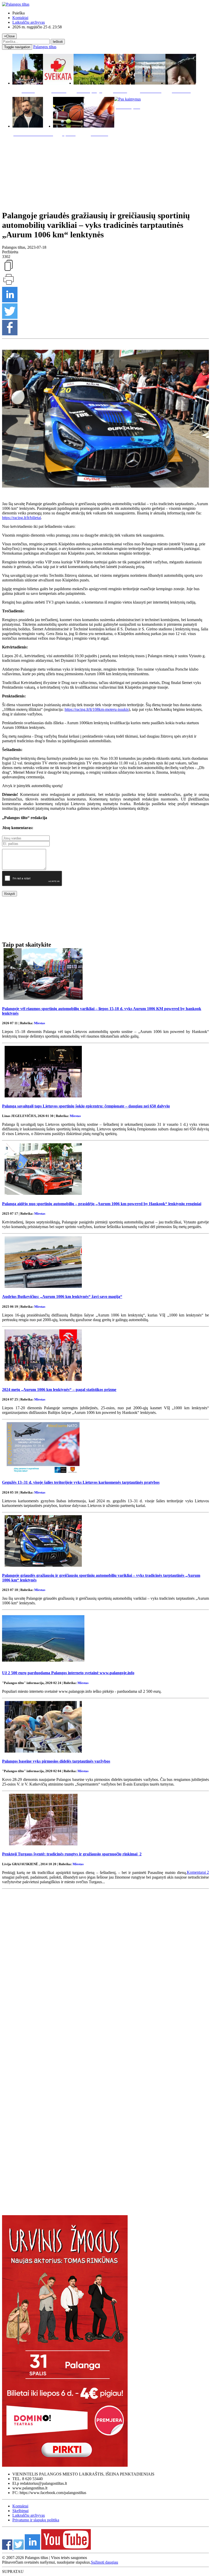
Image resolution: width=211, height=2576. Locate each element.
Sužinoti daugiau (104, 2562)
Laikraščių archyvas (29, 22)
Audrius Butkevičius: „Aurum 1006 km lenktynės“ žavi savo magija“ (62, 1297)
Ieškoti (58, 42)
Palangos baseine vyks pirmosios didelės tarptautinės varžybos (56, 1761)
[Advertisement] (105, 172)
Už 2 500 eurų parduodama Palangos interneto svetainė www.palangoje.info (68, 1673)
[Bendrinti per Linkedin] (10, 301)
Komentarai (198, 1872)
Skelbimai (20, 2511)
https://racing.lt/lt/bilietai (21, 518)
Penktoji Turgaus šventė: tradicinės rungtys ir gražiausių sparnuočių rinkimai (72, 1854)
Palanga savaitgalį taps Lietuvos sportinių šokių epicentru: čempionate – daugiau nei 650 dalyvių (86, 1106)
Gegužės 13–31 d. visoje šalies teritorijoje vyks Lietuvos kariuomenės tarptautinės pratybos (81, 1482)
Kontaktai (20, 18)
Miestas (39, 1023)
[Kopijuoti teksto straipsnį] (8, 270)
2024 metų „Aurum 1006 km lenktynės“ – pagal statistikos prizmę (59, 1390)
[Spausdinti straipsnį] (8, 284)
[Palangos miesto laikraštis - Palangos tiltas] (16, 4)
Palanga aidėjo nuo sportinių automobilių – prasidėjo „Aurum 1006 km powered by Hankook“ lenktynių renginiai (102, 1204)
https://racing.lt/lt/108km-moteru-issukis (97, 709)
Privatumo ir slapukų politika (36, 2520)
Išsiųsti (10, 894)
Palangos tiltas (45, 47)
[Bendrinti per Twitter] (10, 317)
